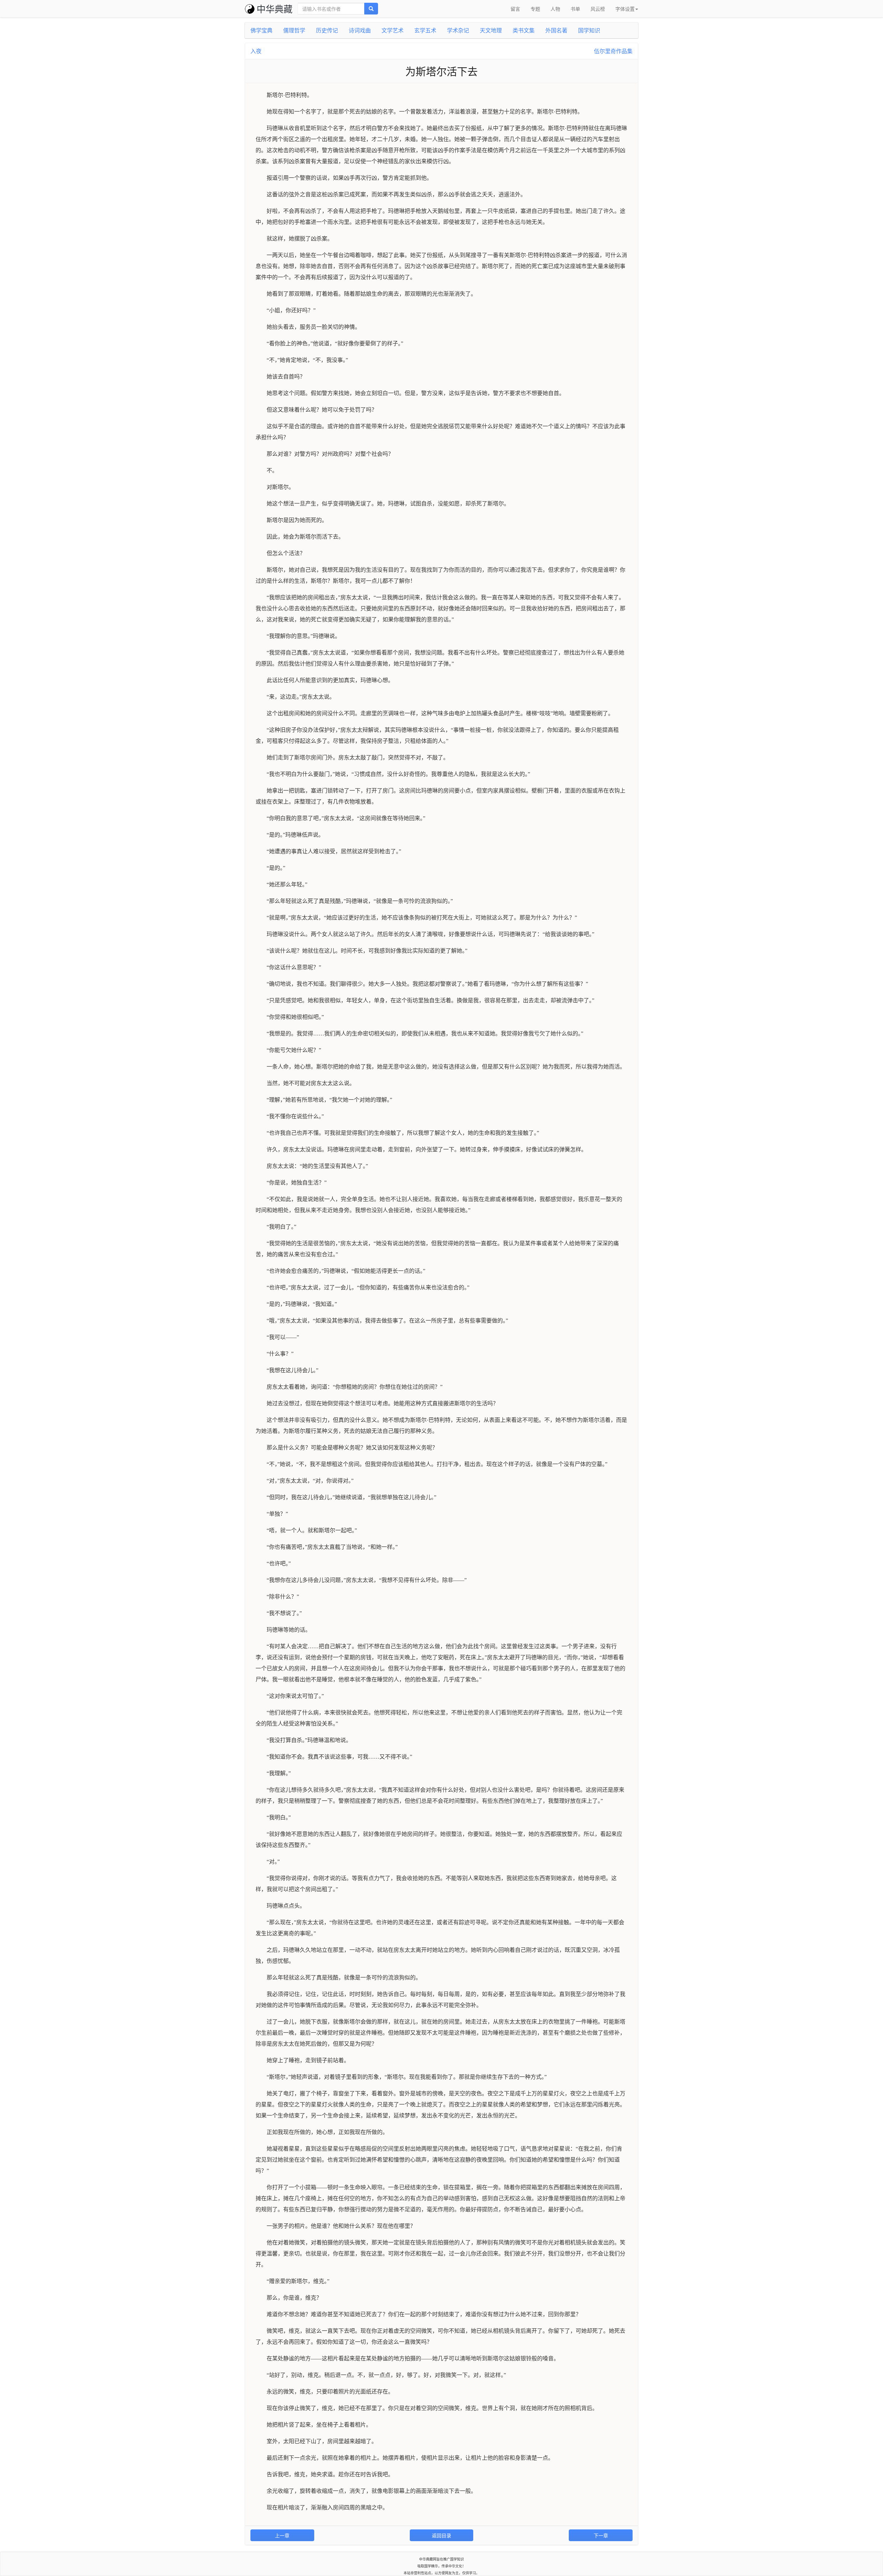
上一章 (282, 2535)
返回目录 (441, 2535)
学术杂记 (458, 30)
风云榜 (598, 9)
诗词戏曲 (360, 30)
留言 (515, 9)
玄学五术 (425, 30)
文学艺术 (393, 30)
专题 (535, 9)
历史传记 (327, 30)
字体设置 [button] (625, 9)
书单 (575, 9)
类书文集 (524, 30)
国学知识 (589, 30)
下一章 (601, 2535)
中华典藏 (275, 8)
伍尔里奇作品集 (613, 51)
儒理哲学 (294, 30)
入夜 (256, 51)
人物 (555, 9)
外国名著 (556, 30)
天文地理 (491, 30)
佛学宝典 (261, 30)
